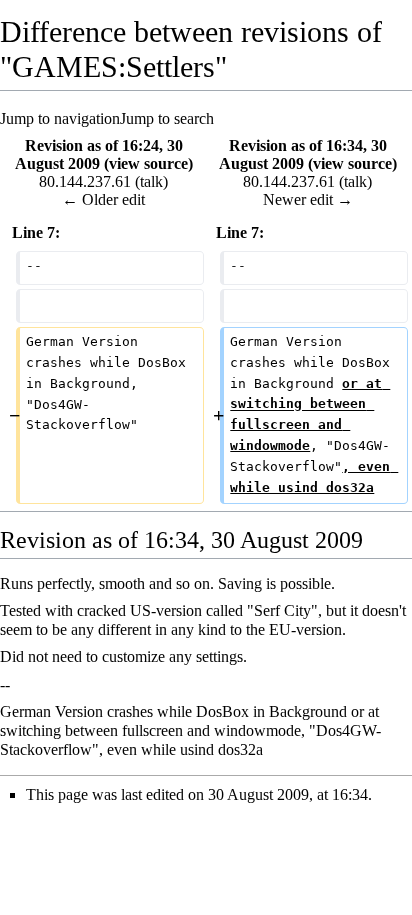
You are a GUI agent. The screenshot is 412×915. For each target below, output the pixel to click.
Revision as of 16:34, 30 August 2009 (303, 154)
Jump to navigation (60, 118)
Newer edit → (308, 199)
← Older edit (103, 199)
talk (151, 181)
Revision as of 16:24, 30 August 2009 (99, 154)
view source (148, 163)
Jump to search (167, 118)
